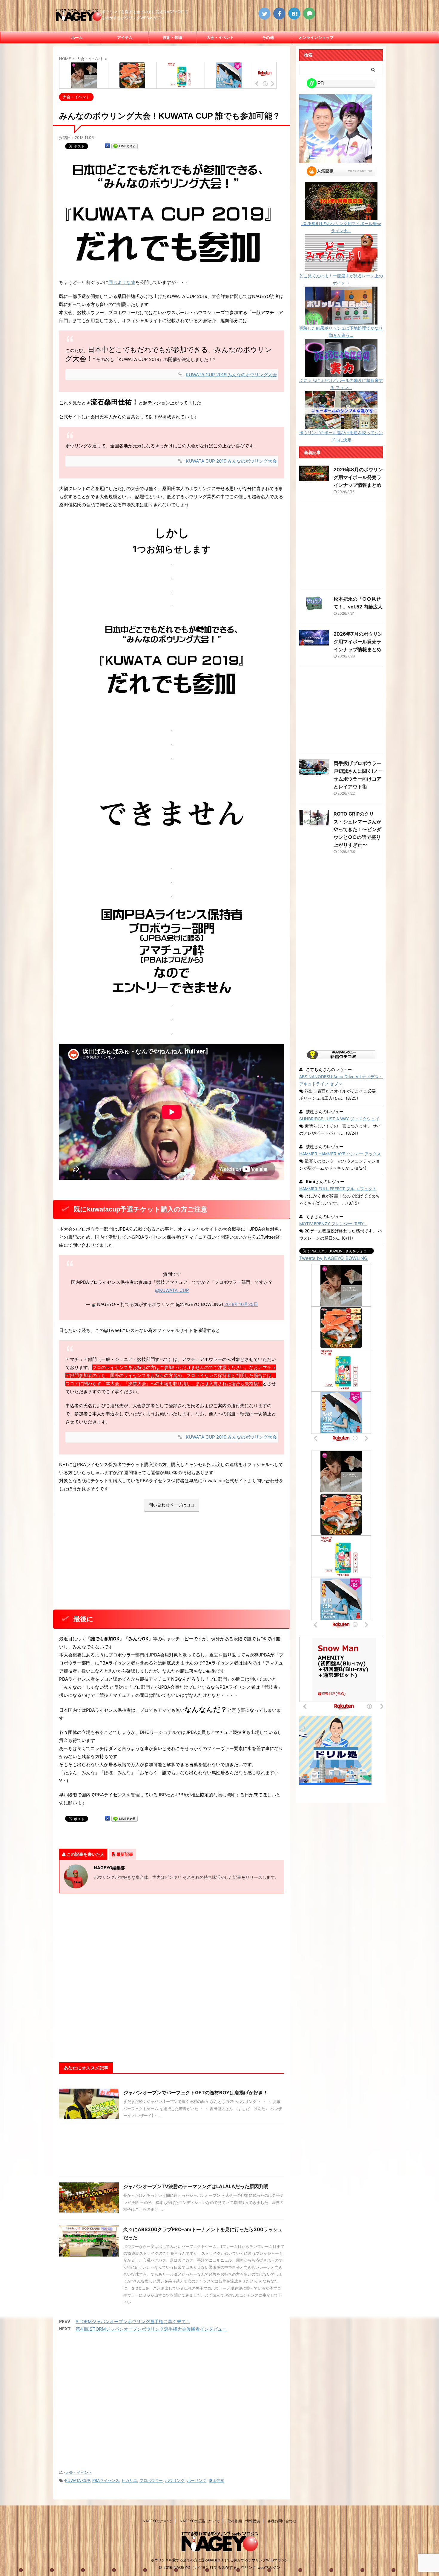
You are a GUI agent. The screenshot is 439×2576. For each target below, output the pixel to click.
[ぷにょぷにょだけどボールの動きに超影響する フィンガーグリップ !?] (341, 373)
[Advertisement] (172, 1562)
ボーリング (197, 2480)
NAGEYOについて (157, 2521)
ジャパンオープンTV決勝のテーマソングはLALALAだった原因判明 (196, 2186)
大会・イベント (220, 37)
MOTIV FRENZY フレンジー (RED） (333, 1224)
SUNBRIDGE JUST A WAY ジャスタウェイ (339, 1119)
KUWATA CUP (77, 2480)
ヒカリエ (129, 2480)
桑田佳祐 (217, 2480)
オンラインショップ (316, 37)
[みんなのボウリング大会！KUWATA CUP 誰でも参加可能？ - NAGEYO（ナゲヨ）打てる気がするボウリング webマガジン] (294, 13)
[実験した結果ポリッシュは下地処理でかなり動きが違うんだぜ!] (341, 321)
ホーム (77, 37)
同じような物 (122, 282)
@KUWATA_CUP (172, 1290)
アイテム (125, 37)
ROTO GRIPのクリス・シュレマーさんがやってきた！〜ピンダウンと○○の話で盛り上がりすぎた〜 (357, 829)
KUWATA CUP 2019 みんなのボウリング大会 (231, 375)
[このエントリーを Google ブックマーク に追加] (108, 146)
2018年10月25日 (241, 1304)
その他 (268, 37)
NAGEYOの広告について (200, 2521)
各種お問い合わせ (282, 2521)
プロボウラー (151, 2480)
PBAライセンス (106, 2480)
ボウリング (175, 2480)
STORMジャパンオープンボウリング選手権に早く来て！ (133, 2322)
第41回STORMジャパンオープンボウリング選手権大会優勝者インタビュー (151, 2329)
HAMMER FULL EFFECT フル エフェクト (338, 1189)
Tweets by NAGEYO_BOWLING (333, 1258)
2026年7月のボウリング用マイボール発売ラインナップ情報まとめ (358, 642)
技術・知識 (172, 37)
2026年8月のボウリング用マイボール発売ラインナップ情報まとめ (358, 477)
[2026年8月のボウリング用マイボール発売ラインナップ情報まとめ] (341, 216)
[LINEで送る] (125, 146)
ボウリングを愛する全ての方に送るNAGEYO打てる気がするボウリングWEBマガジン (219, 2560)
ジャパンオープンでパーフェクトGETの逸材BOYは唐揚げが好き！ (196, 2092)
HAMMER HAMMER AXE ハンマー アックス (340, 1154)
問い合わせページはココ (172, 1505)
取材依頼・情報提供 (244, 2521)
